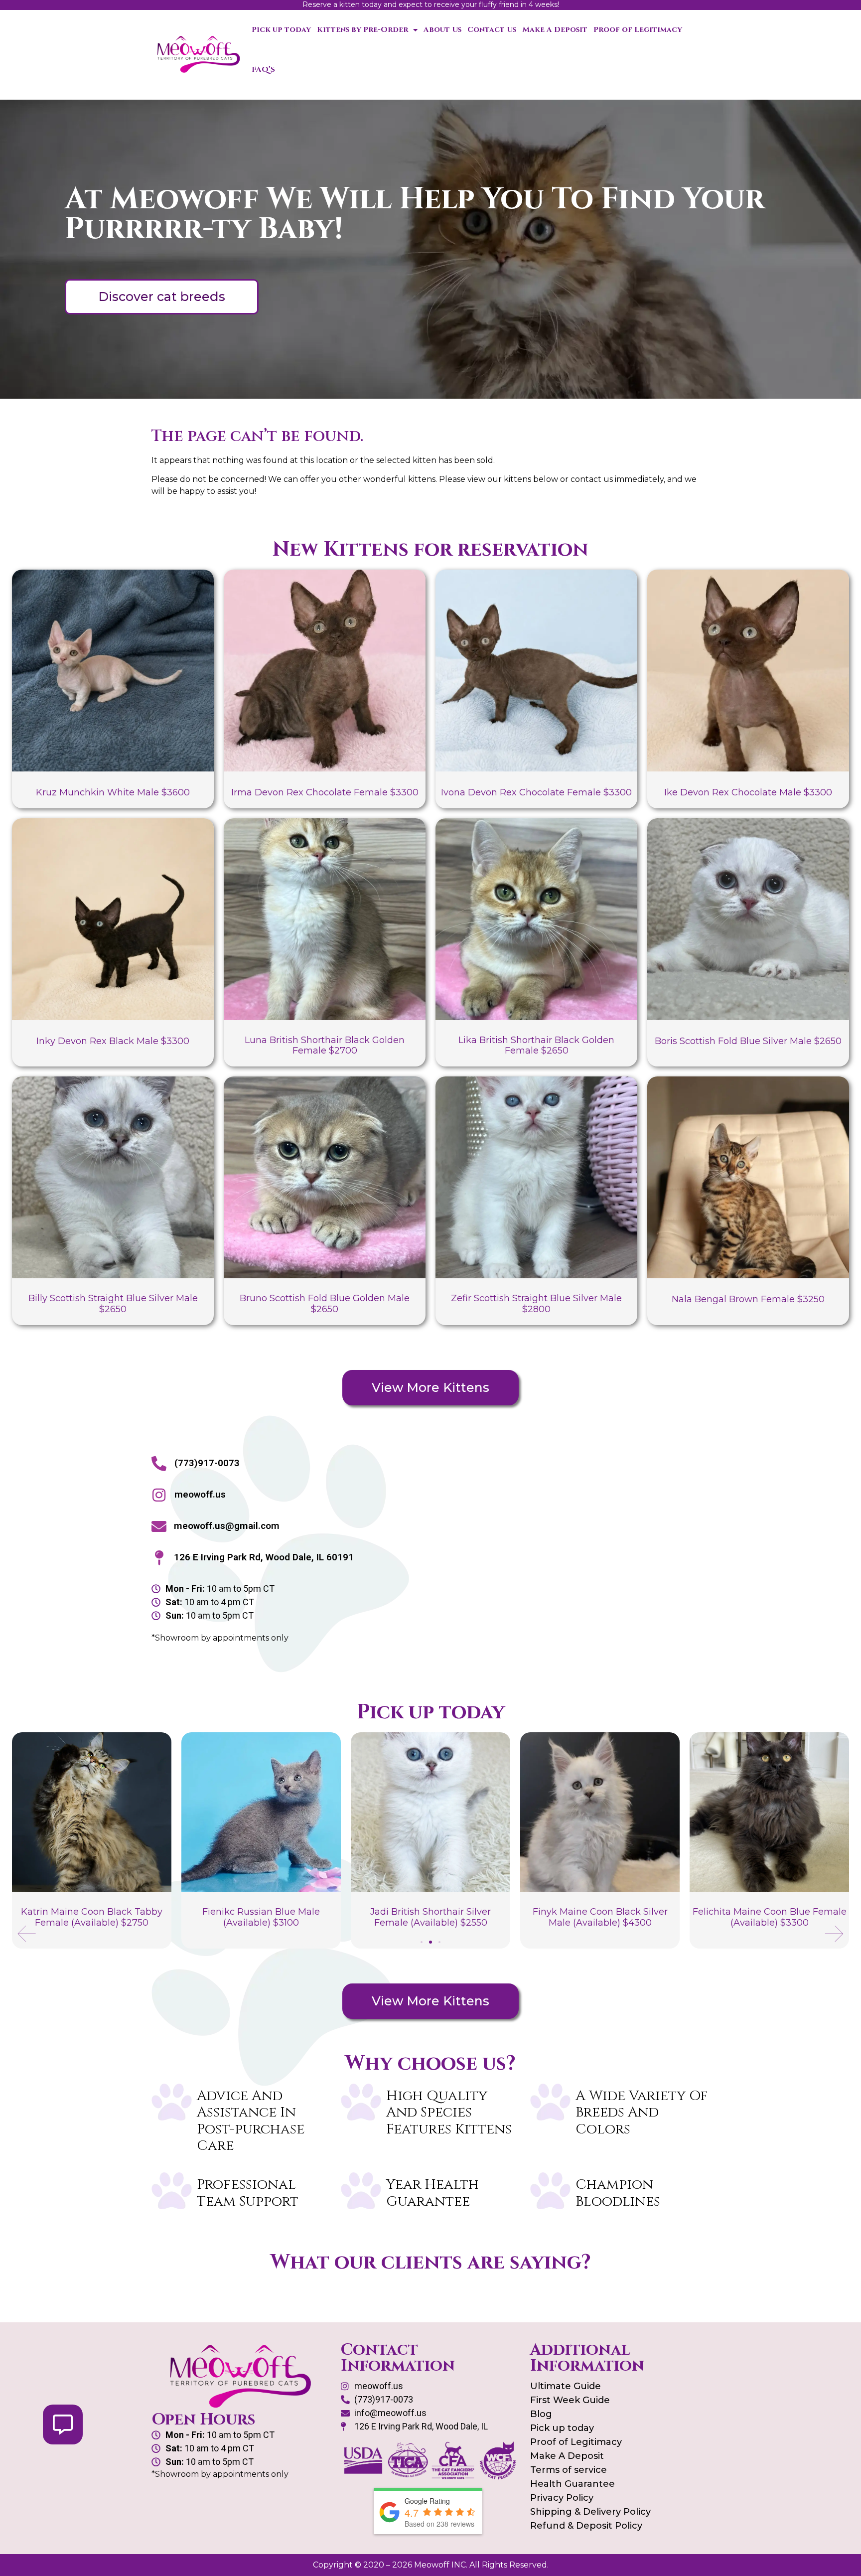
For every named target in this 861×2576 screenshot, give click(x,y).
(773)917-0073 (207, 1463)
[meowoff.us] (159, 1495)
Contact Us (492, 30)
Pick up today (281, 30)
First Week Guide (570, 2400)
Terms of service (569, 2470)
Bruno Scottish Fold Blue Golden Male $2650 (325, 1304)
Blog (541, 2414)
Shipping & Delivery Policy (590, 2512)
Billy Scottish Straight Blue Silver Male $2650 (113, 1304)
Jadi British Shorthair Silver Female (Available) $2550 (261, 1917)
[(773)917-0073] (159, 1464)
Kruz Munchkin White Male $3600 (113, 792)
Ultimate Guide (566, 2386)
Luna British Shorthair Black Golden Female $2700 (325, 1046)
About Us (442, 30)
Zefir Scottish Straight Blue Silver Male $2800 (536, 1304)
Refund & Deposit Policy (586, 2526)
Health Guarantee (573, 2484)
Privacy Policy (562, 2498)
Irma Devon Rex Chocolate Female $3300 (325, 792)
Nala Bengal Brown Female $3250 (748, 1299)
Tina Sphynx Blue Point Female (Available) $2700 (769, 1917)
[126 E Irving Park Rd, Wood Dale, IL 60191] (159, 1558)
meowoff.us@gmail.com (227, 1526)
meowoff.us (200, 1494)
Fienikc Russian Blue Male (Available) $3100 (92, 1917)
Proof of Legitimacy (638, 30)
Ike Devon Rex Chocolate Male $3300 (748, 792)
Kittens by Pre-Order (362, 30)
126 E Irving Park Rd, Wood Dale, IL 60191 (264, 1557)
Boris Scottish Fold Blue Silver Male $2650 (748, 1041)
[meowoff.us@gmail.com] (159, 1526)
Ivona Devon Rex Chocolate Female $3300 (536, 792)
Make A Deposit (555, 30)
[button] (27, 1934)
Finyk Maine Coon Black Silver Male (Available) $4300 (431, 1917)
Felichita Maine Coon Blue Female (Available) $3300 (600, 1917)
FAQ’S (263, 70)
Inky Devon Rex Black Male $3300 (113, 1041)
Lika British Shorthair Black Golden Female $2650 (536, 1046)
